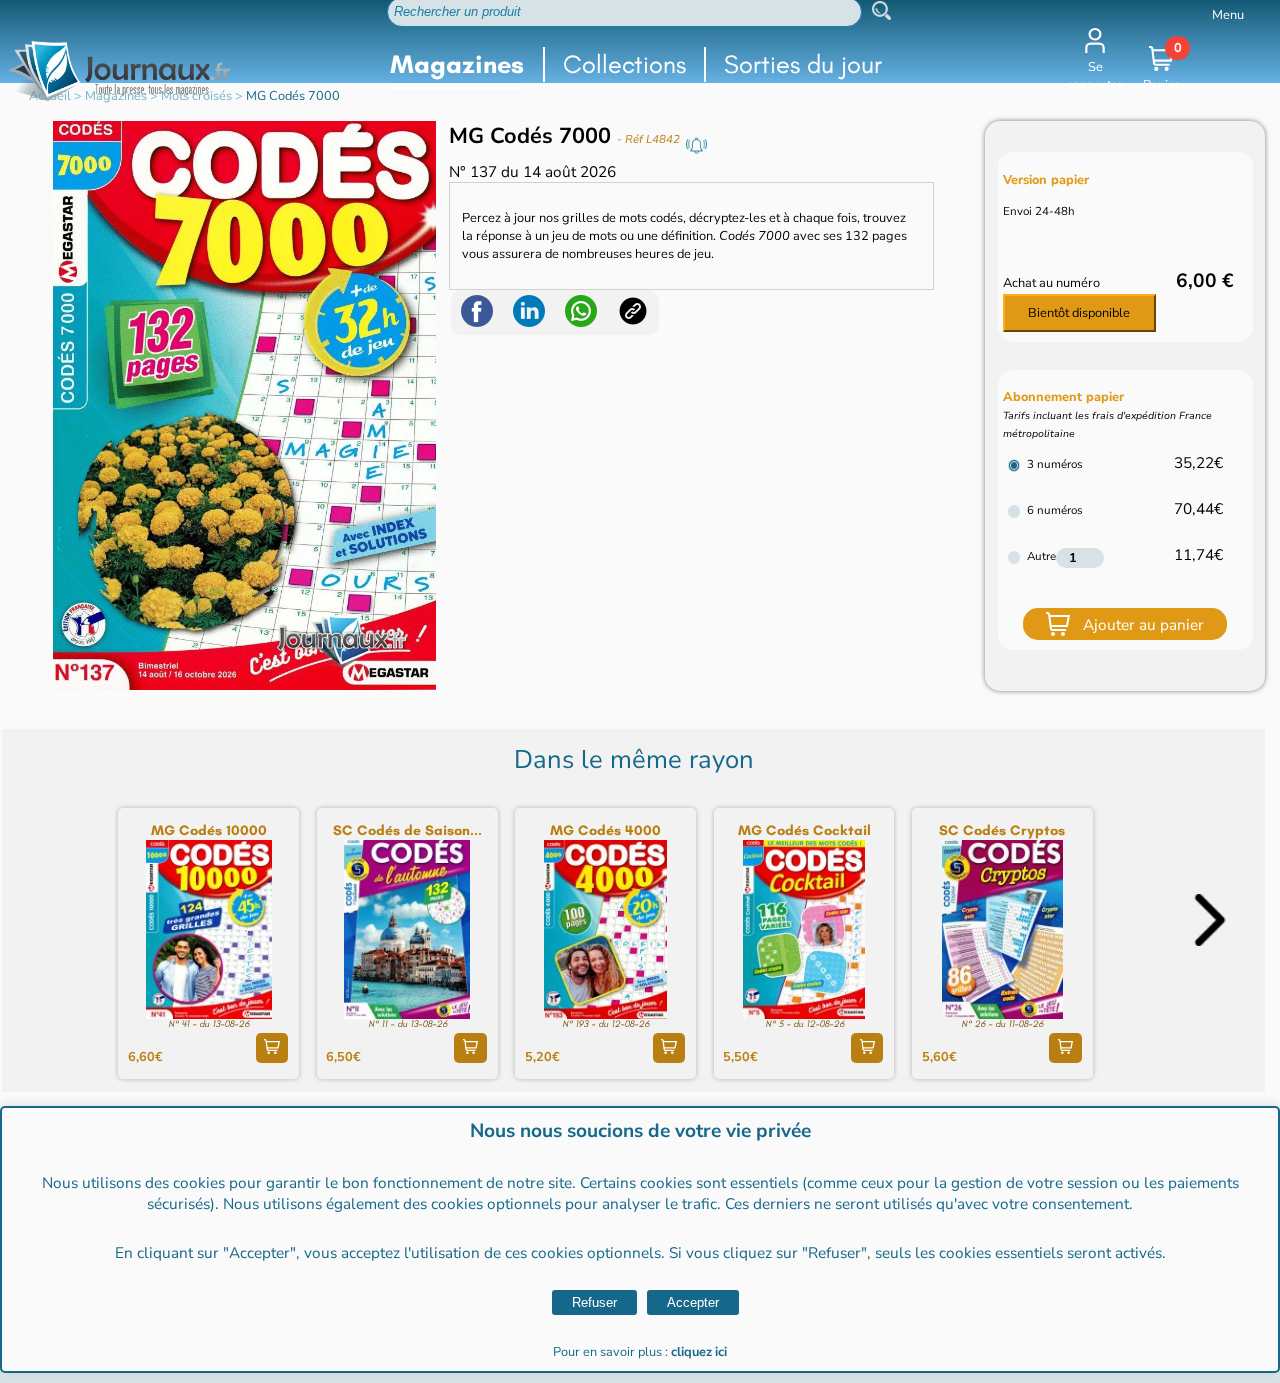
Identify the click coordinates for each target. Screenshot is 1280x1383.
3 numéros (1055, 464)
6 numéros (1055, 510)
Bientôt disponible (1079, 313)
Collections (624, 64)
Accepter (693, 1302)
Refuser (594, 1302)
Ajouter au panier (1143, 624)
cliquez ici (699, 1352)
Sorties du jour (803, 64)
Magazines (457, 64)
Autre (1041, 556)
